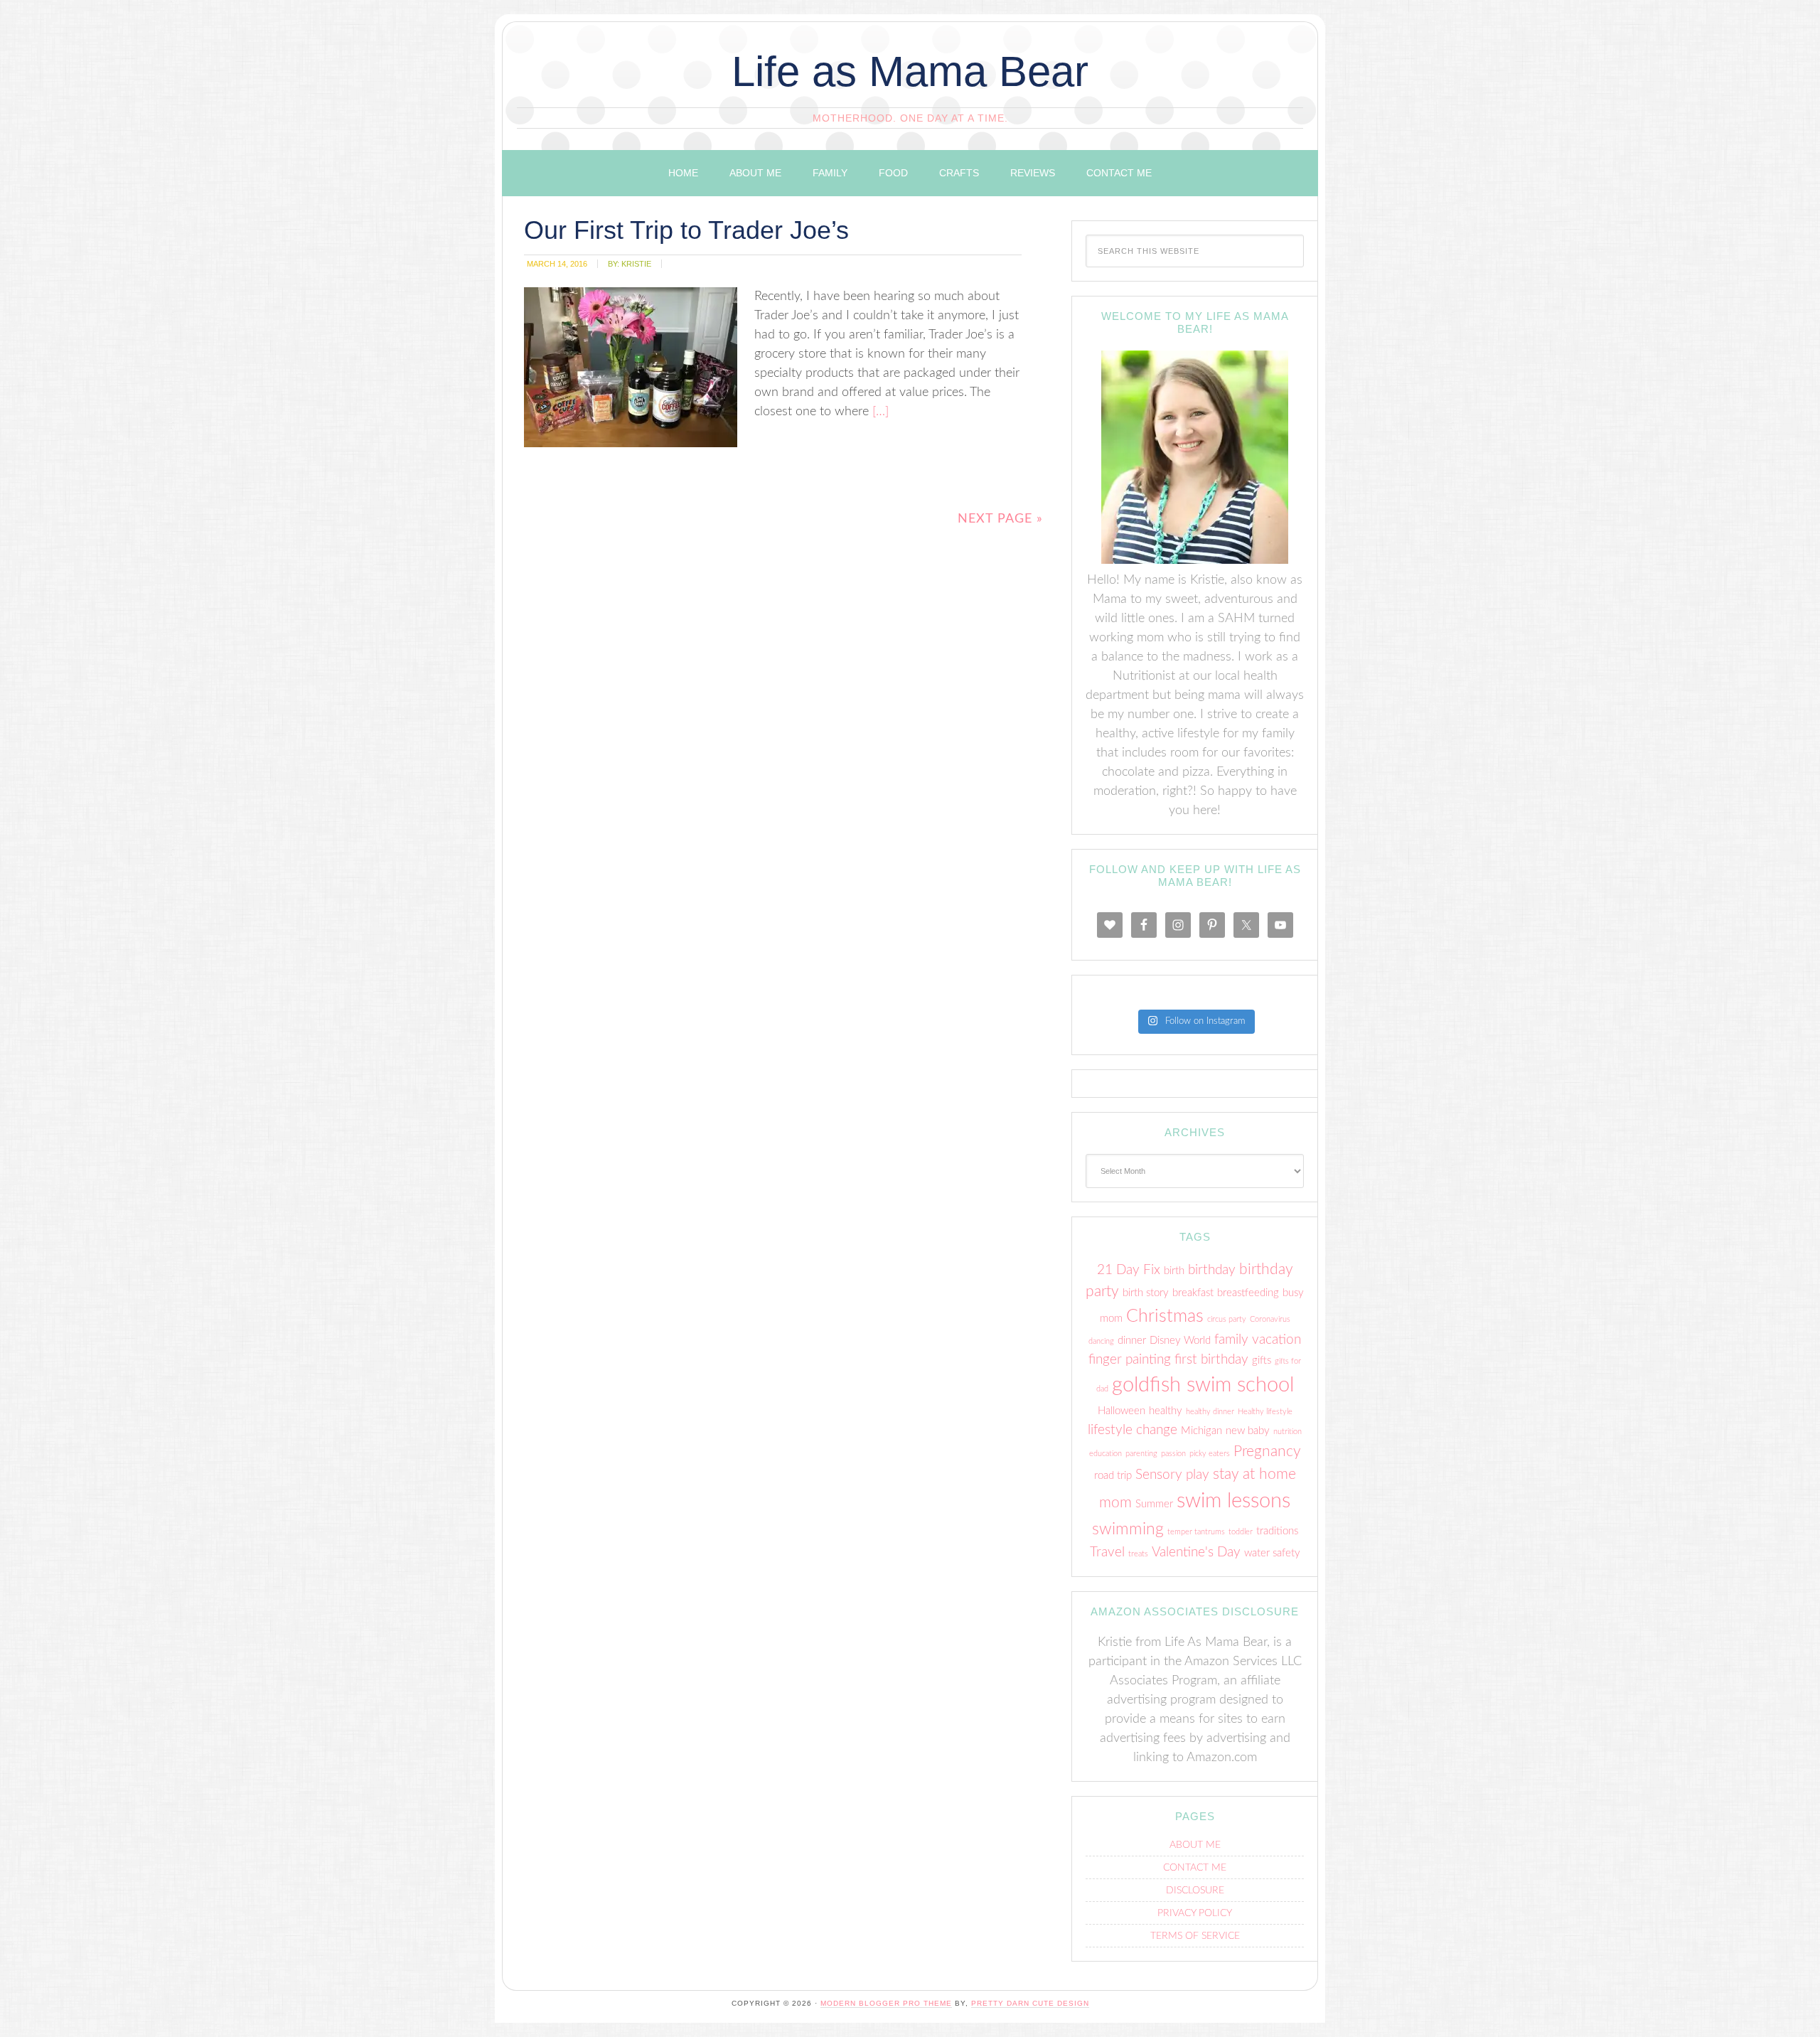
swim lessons (1233, 1501)
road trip (1113, 1476)
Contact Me (1195, 1868)
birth (1174, 1271)
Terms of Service (1195, 1936)
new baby (1248, 1431)
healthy (1166, 1411)
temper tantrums (1196, 1532)
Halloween (1122, 1411)
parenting (1141, 1454)
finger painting (1130, 1360)
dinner (1132, 1341)
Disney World (1180, 1341)
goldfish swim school (1203, 1385)
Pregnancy (1267, 1451)
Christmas (1165, 1316)
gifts (1262, 1360)
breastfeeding (1248, 1293)
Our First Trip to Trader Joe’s (686, 230)
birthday (1212, 1270)
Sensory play (1172, 1475)
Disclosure (1195, 1891)
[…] (879, 412)
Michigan (1201, 1431)
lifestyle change (1133, 1430)
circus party (1227, 1319)
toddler (1241, 1532)
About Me (1195, 1845)
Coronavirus (1270, 1319)
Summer (1154, 1504)
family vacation (1258, 1340)
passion (1173, 1454)
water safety (1272, 1553)
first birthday (1211, 1360)
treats (1138, 1554)
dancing (1101, 1341)
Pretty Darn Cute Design (1030, 2003)
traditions (1277, 1531)
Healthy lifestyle (1265, 1412)
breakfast (1193, 1293)
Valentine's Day (1196, 1552)
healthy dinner (1210, 1412)
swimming (1128, 1529)
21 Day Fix (1129, 1270)
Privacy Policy (1195, 1913)
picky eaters (1210, 1454)
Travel (1107, 1552)
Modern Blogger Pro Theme (886, 2003)
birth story (1146, 1293)
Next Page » (1000, 519)
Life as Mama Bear (910, 71)
